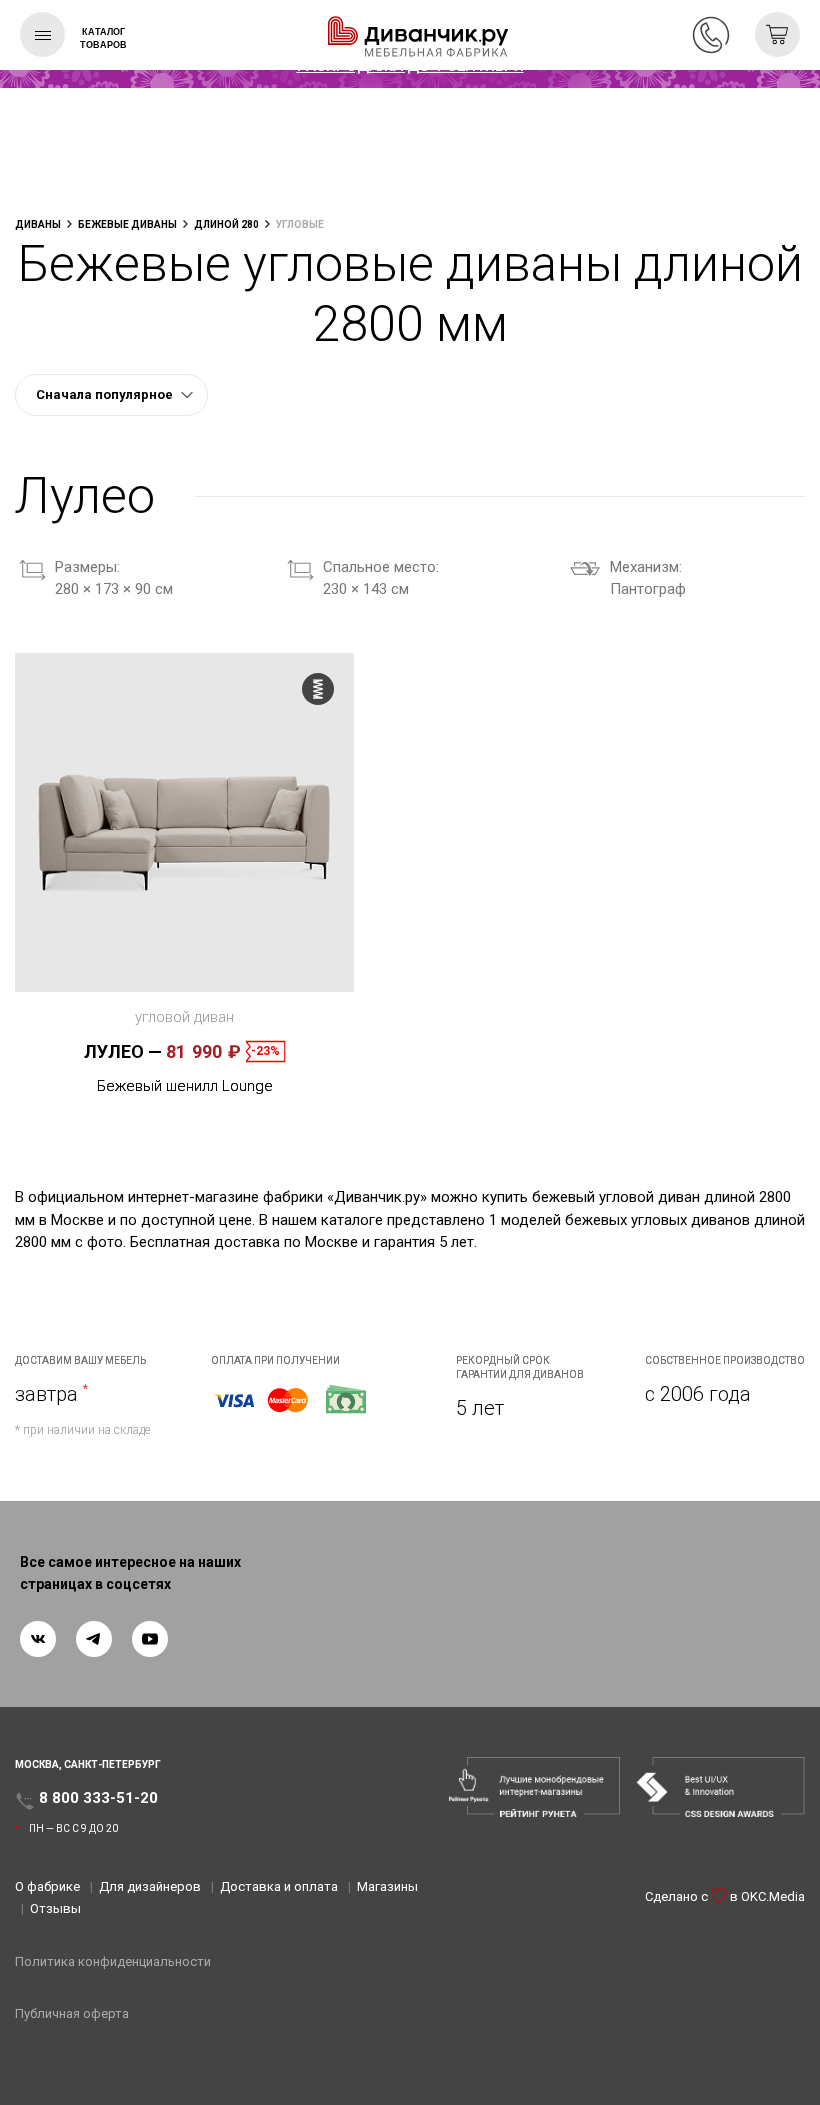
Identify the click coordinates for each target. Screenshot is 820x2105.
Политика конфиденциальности (113, 1961)
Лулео (123, 1051)
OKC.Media (773, 1896)
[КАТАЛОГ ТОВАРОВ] (42, 34)
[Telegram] (94, 1639)
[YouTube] (150, 1639)
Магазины (387, 1886)
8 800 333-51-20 (711, 35)
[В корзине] (777, 34)
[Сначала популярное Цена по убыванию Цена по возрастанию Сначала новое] (111, 395)
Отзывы (55, 1908)
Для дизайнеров (150, 1886)
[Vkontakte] (38, 1639)
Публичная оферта (72, 2013)
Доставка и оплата (279, 1886)
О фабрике (47, 1886)
